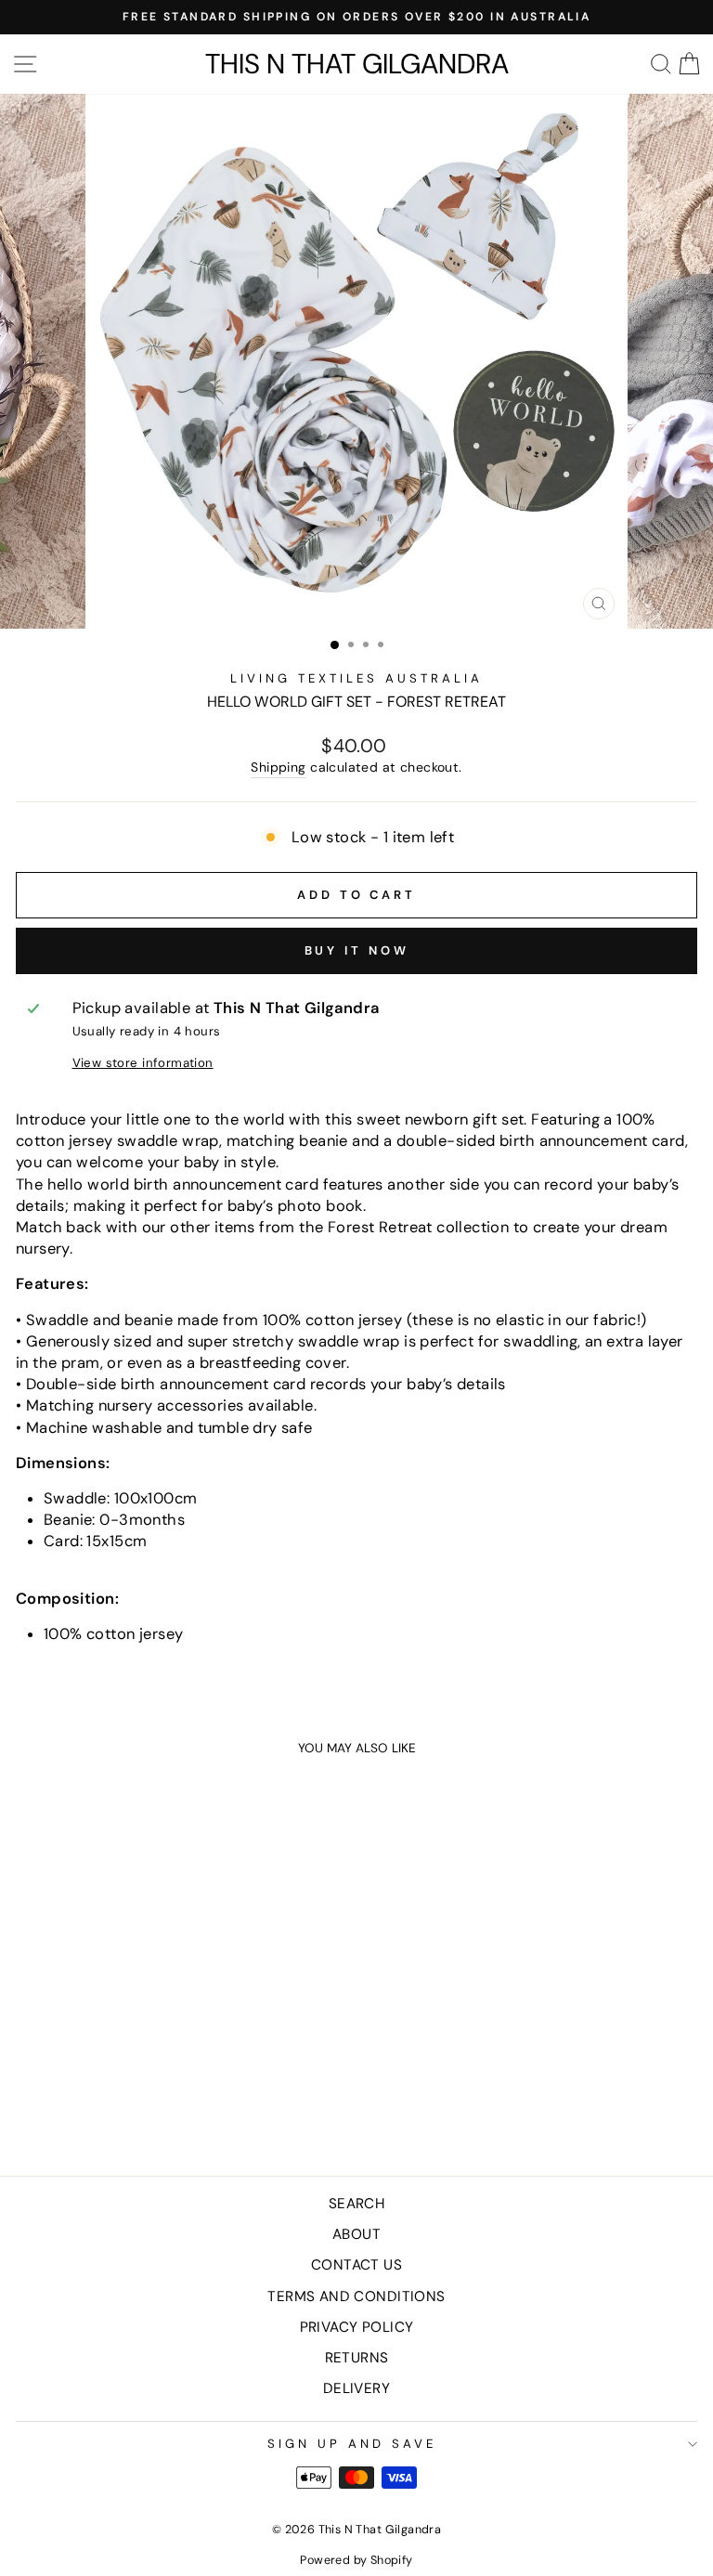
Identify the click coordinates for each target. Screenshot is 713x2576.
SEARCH (356, 2204)
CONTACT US (356, 2265)
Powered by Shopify (356, 2560)
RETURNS (357, 2358)
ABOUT (356, 2234)
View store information (143, 1063)
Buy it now (357, 950)
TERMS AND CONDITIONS (356, 2296)
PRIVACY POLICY (357, 2327)
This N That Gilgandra (357, 64)
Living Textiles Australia (356, 678)
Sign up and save (352, 2444)
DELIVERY (356, 2388)
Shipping (278, 767)
